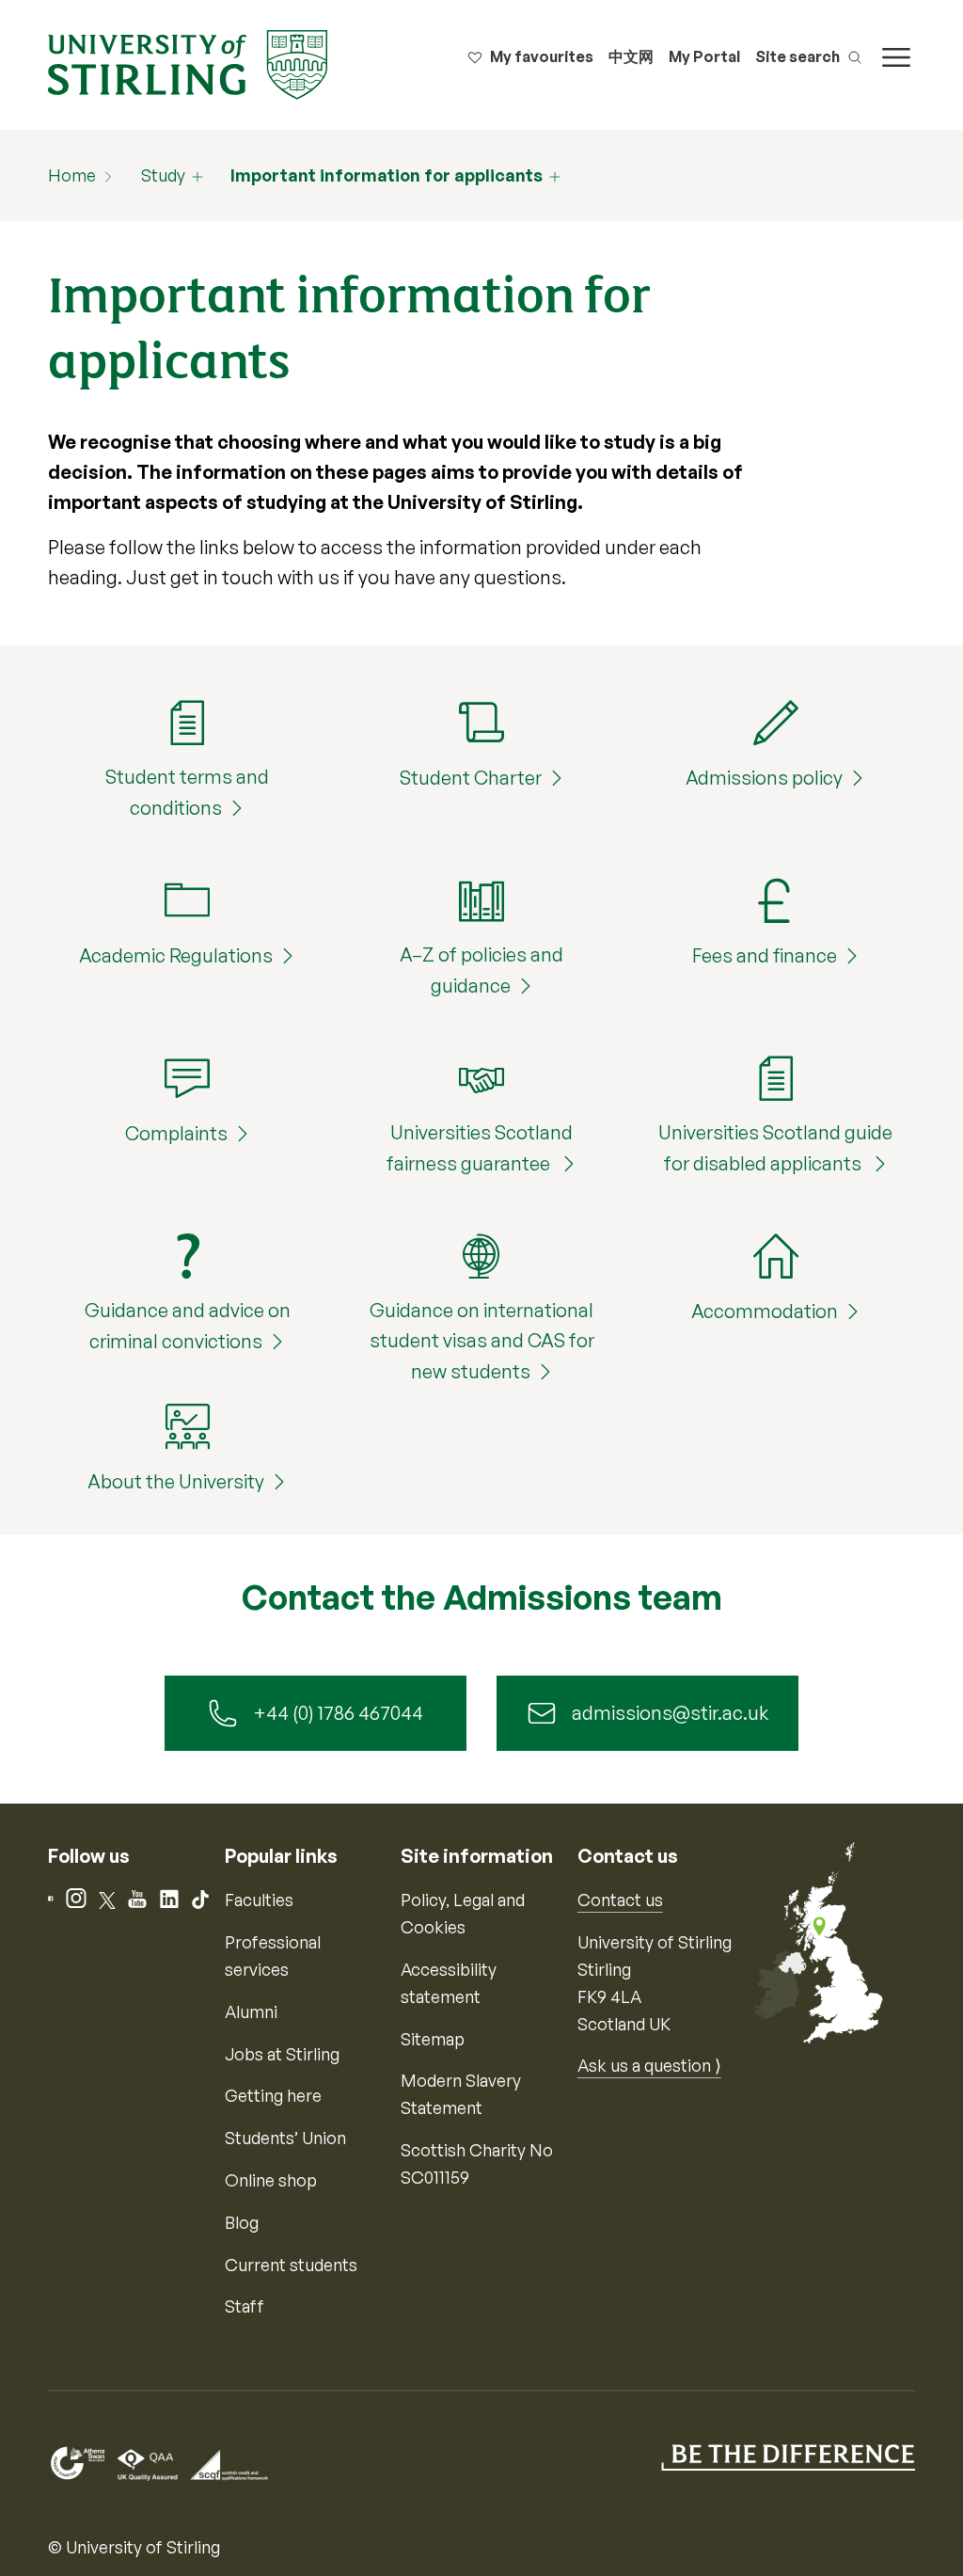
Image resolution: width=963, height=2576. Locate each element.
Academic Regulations (176, 955)
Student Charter (471, 778)
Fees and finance (765, 955)
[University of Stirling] (187, 63)
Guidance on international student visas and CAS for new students (482, 1341)
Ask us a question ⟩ (649, 2065)
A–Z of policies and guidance (481, 970)
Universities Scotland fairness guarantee (480, 1148)
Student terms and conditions (187, 792)
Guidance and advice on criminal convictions (188, 1326)
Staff (245, 2306)
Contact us (620, 1900)
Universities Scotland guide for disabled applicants (775, 1148)
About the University (176, 1481)
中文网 (631, 56)
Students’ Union (285, 2138)
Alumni (251, 2012)
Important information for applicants (387, 175)
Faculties (259, 1900)
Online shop (271, 2180)
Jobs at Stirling (282, 2054)
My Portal (704, 56)
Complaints (176, 1133)
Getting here (273, 2095)
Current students (291, 2265)
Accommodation (765, 1311)
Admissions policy (764, 778)
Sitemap (433, 2039)
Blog (242, 2222)
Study (163, 175)
